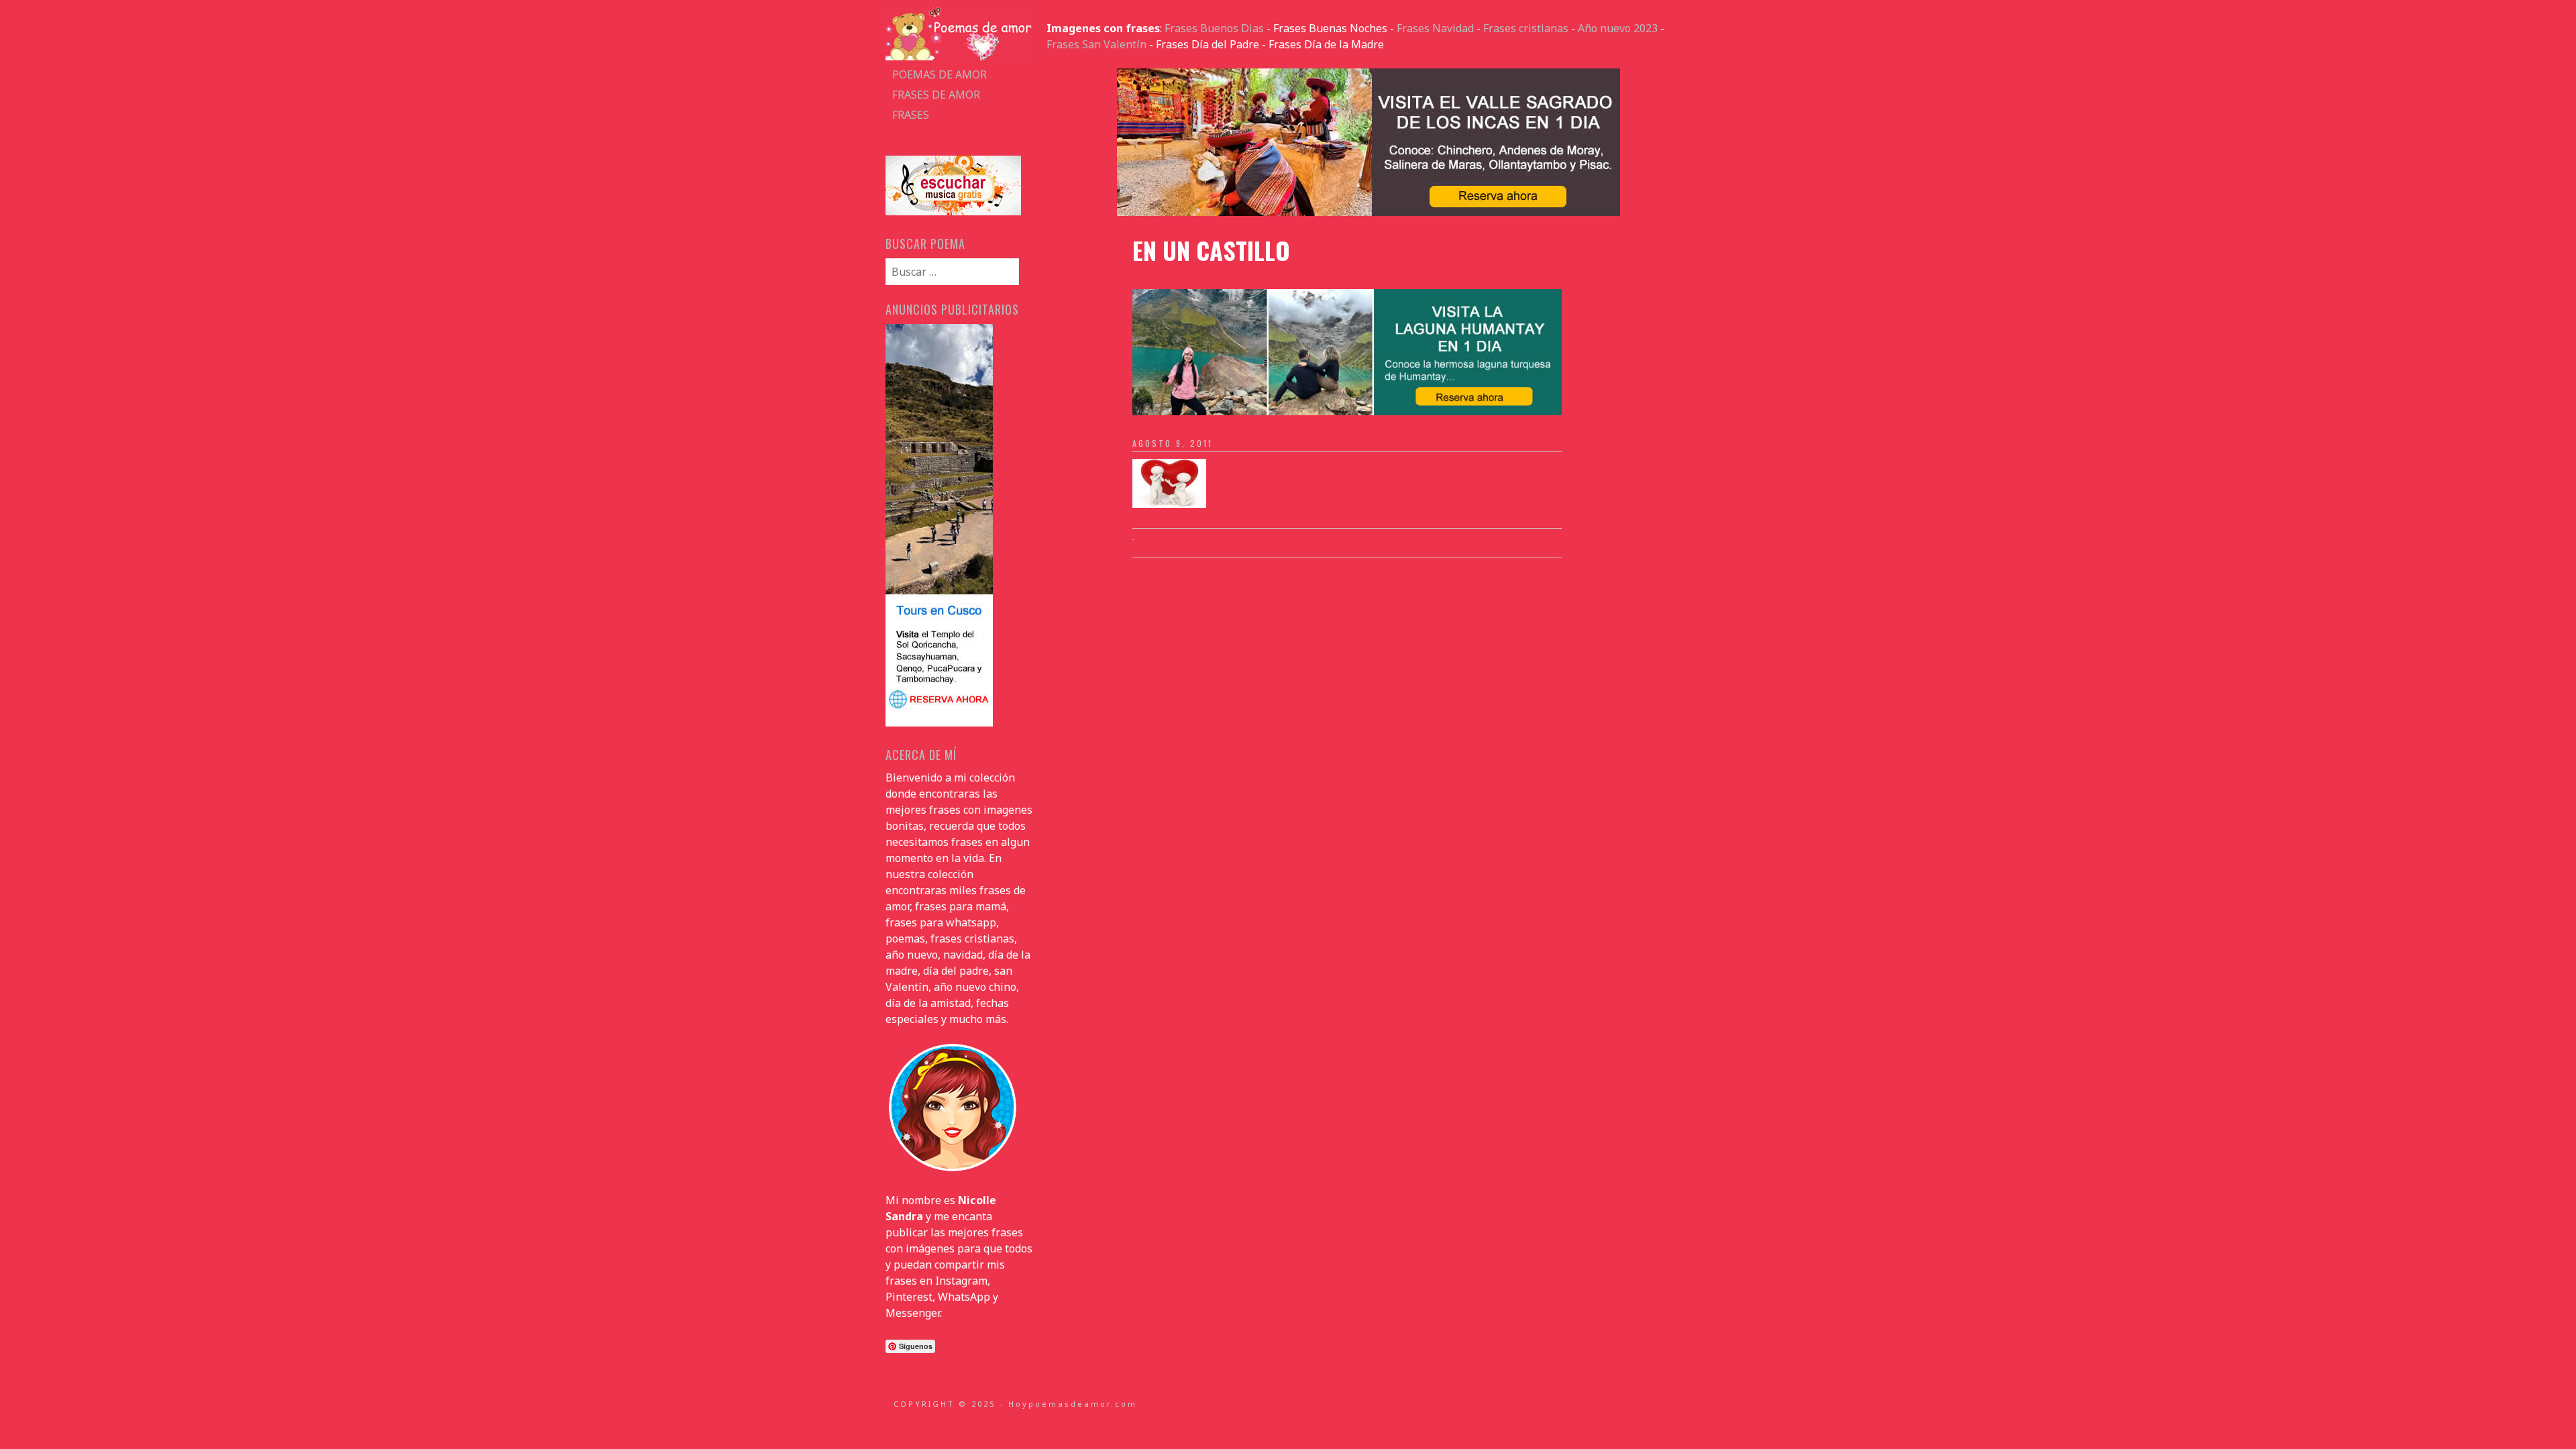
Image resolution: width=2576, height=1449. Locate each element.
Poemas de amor (940, 74)
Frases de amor (936, 95)
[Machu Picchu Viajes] (1368, 212)
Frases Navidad (1435, 28)
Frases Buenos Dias (1214, 28)
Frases (911, 115)
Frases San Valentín (1096, 44)
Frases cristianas (1526, 28)
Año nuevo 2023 (1618, 28)
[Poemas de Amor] (959, 56)
